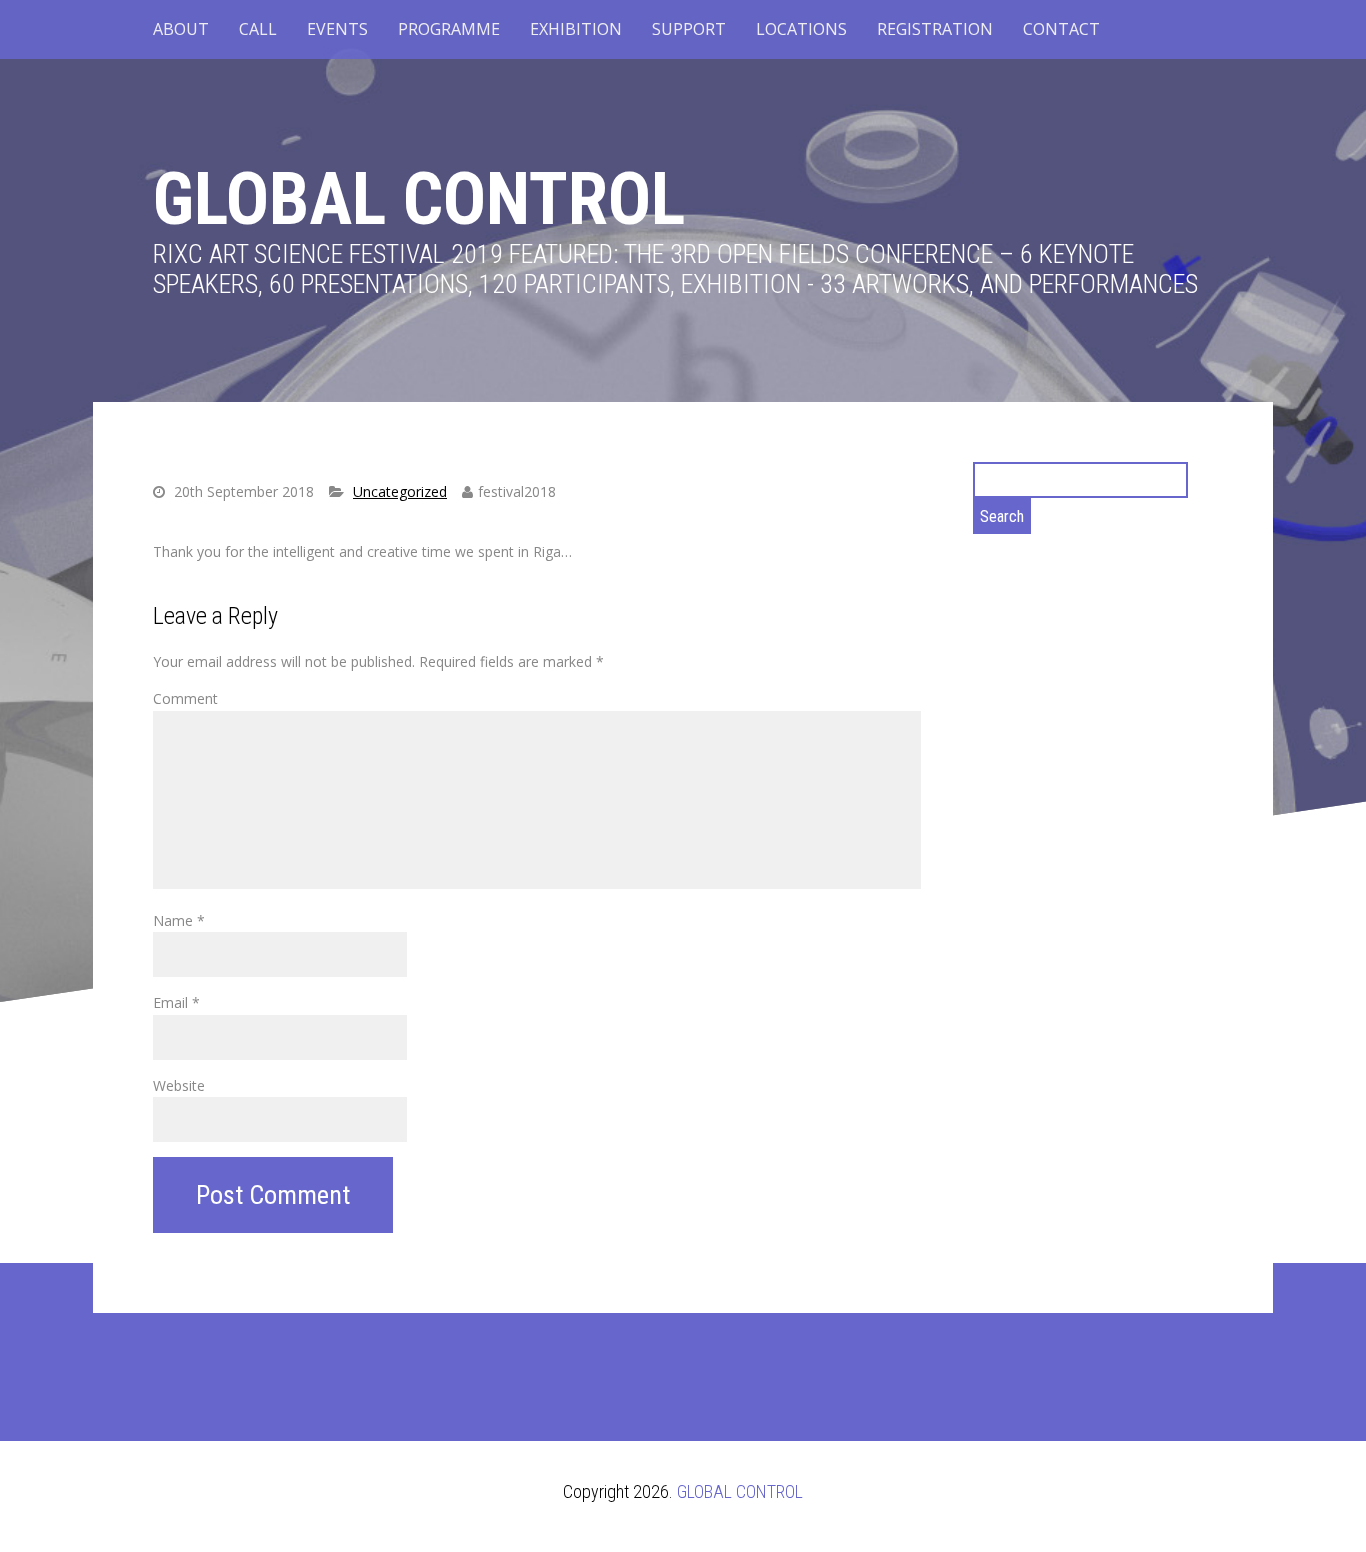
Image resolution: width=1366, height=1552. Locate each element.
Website (179, 1085)
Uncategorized (400, 491)
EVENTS (337, 29)
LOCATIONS (801, 29)
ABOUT (181, 29)
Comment (185, 698)
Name (179, 920)
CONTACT (1061, 29)
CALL (258, 29)
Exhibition (576, 29)
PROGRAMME (449, 29)
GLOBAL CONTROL (419, 199)
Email (176, 1002)
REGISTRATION (935, 29)
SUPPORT (689, 29)
